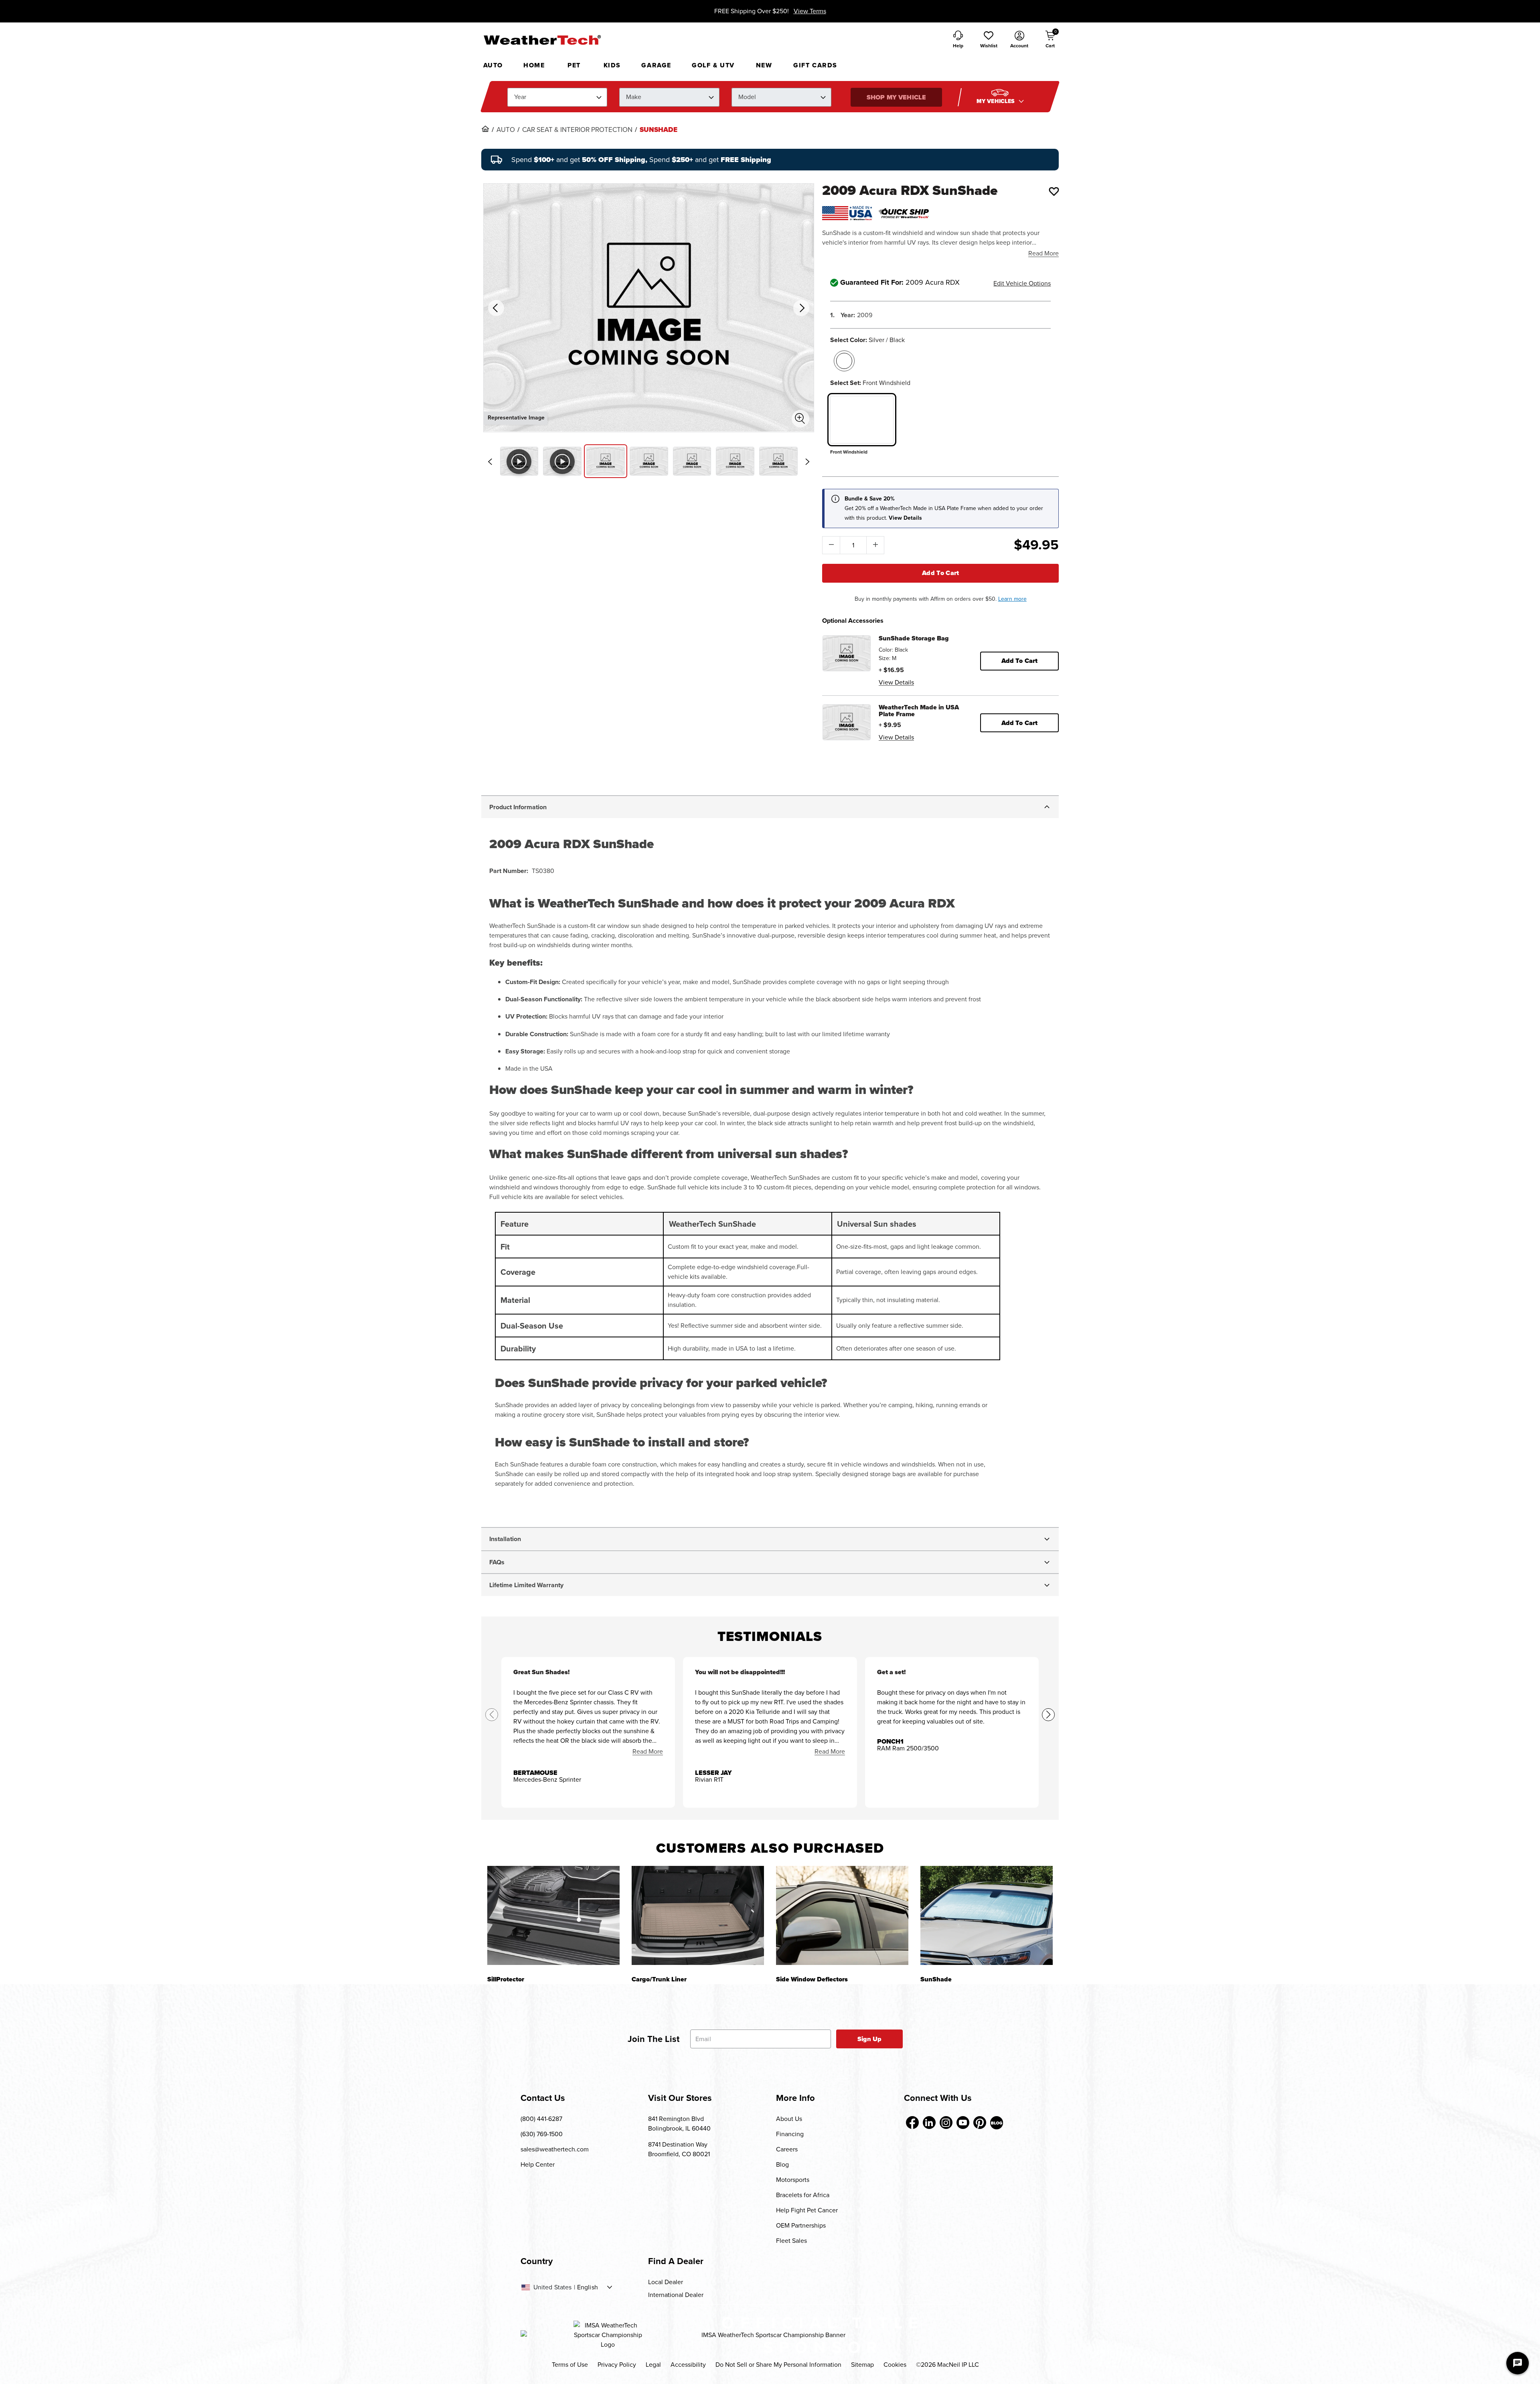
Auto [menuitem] (493, 65)
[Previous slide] (490, 462)
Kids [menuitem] (612, 65)
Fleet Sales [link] (791, 2241)
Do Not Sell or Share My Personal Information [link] (778, 2365)
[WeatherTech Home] (542, 40)
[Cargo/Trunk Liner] (698, 1915)
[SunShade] (987, 1915)
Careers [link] (787, 2149)
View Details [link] (896, 682)
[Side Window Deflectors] (842, 1915)
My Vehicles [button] (997, 101)
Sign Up (870, 2039)
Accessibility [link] (688, 2365)
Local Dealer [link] (666, 2282)
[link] (485, 129)
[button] (989, 40)
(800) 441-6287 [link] (541, 2119)
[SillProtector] (553, 1915)
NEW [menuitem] (764, 65)
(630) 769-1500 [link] (542, 2134)
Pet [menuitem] (574, 65)
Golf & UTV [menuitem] (713, 65)
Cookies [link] (895, 2365)
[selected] (844, 361)
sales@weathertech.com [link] (555, 2149)
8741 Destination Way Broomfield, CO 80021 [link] (679, 2149)
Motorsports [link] (793, 2180)
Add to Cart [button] (1020, 661)
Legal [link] (653, 2365)
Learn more (1012, 599)
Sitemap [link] (862, 2365)
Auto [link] (506, 130)
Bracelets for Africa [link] (803, 2195)
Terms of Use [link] (570, 2365)
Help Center (538, 2164)
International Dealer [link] (676, 2295)
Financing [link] (790, 2134)
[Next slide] (807, 462)
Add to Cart (941, 573)
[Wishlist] (1054, 191)
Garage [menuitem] (656, 65)
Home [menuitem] (534, 65)
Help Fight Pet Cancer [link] (807, 2210)
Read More (1044, 253)
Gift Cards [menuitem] (815, 65)
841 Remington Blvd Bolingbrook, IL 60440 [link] (679, 2124)
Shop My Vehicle (896, 97)
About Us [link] (789, 2119)
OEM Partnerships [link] (801, 2225)
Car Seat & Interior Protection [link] (577, 130)
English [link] (588, 2287)
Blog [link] (782, 2164)
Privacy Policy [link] (617, 2365)
